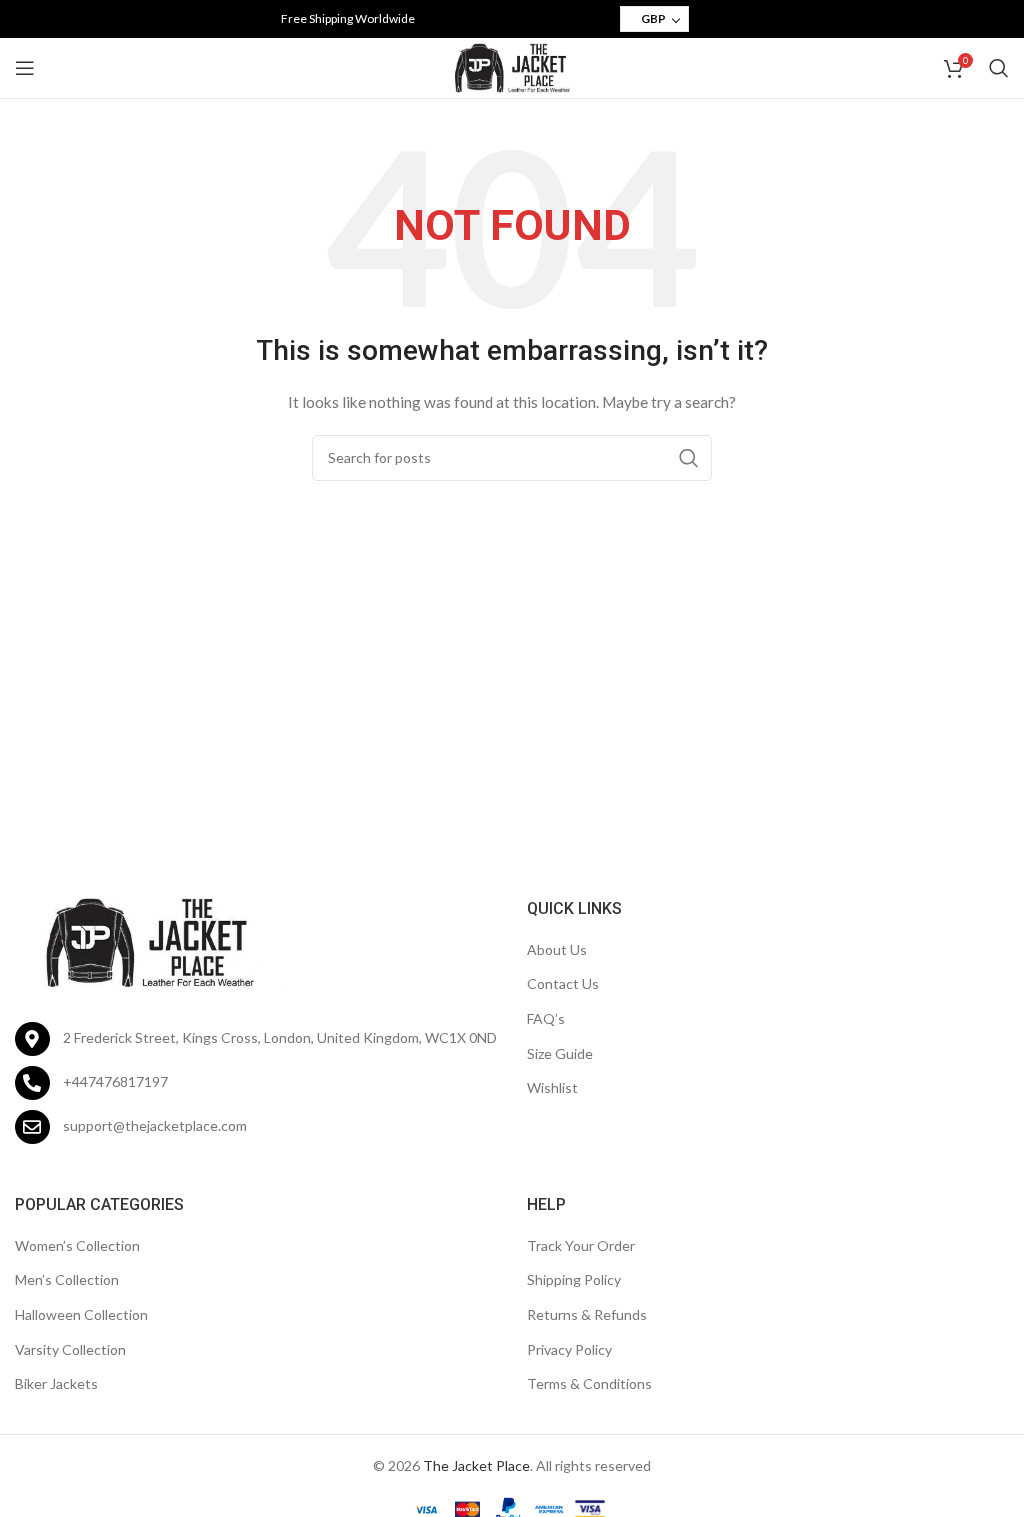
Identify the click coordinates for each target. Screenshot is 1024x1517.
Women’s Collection (77, 1245)
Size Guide (560, 1053)
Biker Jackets (56, 1383)
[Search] (999, 68)
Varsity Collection (70, 1349)
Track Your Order (581, 1245)
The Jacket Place (476, 1465)
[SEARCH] (689, 458)
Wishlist (552, 1087)
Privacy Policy (569, 1349)
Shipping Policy (574, 1279)
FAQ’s (546, 1018)
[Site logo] (512, 66)
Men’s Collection (67, 1279)
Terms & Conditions (589, 1383)
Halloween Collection (81, 1314)
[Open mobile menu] (25, 68)
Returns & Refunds (587, 1314)
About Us (557, 949)
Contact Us (563, 983)
